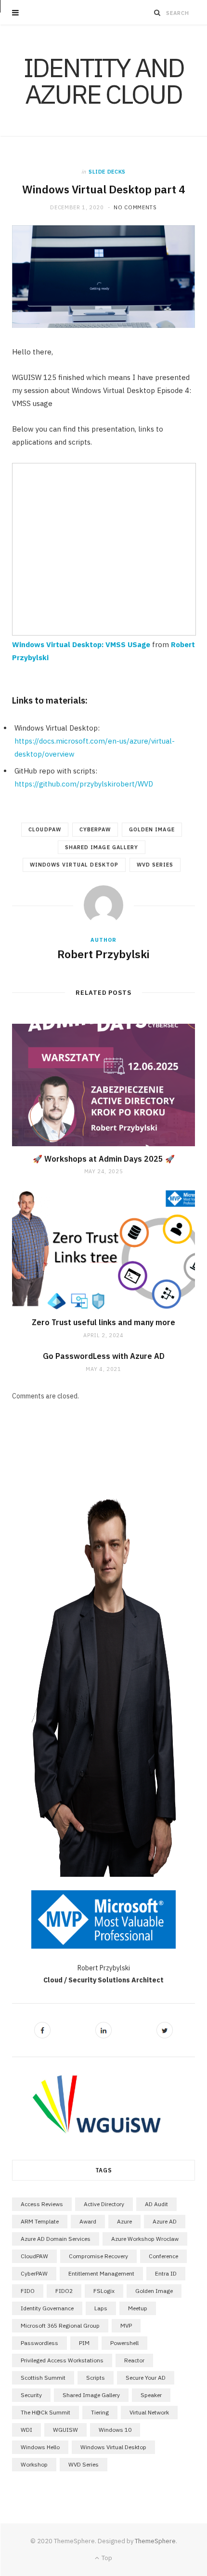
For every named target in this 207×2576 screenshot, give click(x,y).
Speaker (151, 2395)
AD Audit (156, 2204)
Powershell (124, 2343)
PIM (84, 2343)
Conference (163, 2256)
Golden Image (152, 829)
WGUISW (65, 2430)
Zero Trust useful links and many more (103, 1322)
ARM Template (40, 2221)
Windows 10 (115, 2430)
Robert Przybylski (103, 954)
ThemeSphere (155, 2541)
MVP (126, 2325)
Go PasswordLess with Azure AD (104, 1356)
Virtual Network (149, 2412)
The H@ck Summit (45, 2412)
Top (106, 2558)
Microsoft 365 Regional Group (60, 2325)
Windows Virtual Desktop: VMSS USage (81, 644)
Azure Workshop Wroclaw (145, 2239)
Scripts (96, 2378)
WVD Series (155, 865)
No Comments (135, 207)
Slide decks (107, 172)
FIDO (28, 2291)
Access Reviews (42, 2204)
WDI (26, 2430)
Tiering (100, 2412)
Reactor (134, 2360)
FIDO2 (64, 2291)
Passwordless (39, 2343)
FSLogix (104, 2291)
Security (31, 2395)
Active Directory (104, 2204)
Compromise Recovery (98, 2256)
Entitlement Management (101, 2273)
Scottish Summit (43, 2378)
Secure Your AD (146, 2378)
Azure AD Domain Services (56, 2239)
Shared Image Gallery (102, 847)
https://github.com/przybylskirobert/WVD (84, 784)
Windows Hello (40, 2447)
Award (88, 2221)
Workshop (34, 2464)
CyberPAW (95, 829)
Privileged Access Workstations (62, 2360)
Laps (101, 2308)
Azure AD (165, 2221)
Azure (124, 2221)
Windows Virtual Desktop (74, 865)
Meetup (138, 2308)
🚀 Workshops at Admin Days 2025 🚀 (104, 1159)
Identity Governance (47, 2308)
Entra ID (166, 2273)
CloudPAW (45, 829)
